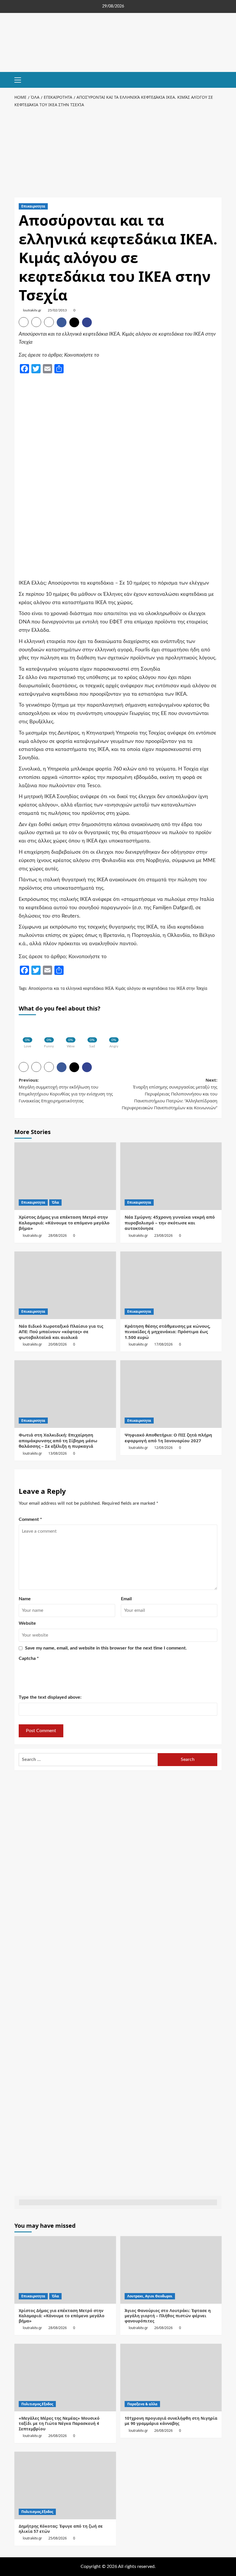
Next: (170, 1094)
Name (25, 1599)
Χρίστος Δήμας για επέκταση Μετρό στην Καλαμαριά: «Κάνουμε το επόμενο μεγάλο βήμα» (64, 1223)
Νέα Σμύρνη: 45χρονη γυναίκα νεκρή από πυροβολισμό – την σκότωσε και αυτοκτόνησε (170, 1223)
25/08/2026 (58, 2538)
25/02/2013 (57, 310)
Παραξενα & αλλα (142, 2404)
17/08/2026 (163, 1344)
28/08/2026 (58, 1235)
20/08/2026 (58, 1344)
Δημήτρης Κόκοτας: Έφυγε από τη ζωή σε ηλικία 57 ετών (61, 2529)
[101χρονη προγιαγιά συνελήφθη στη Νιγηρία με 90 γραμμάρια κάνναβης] (171, 2378)
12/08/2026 (163, 1448)
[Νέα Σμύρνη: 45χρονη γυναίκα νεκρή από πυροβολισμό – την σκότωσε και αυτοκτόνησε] (171, 1176)
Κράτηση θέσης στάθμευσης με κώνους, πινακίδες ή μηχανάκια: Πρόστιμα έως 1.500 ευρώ (168, 1332)
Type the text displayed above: (50, 1697)
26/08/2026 (163, 2328)
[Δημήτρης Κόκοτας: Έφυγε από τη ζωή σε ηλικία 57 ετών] (65, 2485)
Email (126, 1599)
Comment (30, 1519)
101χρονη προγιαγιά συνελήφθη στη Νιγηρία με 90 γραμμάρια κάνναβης (171, 2421)
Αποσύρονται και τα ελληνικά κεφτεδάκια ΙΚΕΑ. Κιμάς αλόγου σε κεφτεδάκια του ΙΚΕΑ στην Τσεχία (118, 989)
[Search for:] (88, 1760)
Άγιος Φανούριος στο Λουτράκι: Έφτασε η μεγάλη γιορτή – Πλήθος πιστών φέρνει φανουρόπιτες (168, 2316)
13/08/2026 (58, 1453)
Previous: (66, 1090)
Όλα (55, 1202)
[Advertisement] (118, 151)
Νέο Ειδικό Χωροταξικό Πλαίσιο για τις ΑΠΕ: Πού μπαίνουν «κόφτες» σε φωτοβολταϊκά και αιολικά (61, 1332)
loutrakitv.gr (32, 310)
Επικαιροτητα (33, 206)
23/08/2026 (163, 1235)
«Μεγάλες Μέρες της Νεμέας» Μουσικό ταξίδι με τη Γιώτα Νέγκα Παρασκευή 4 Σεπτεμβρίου (59, 2423)
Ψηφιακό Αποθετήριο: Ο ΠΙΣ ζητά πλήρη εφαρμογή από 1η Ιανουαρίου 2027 (168, 1438)
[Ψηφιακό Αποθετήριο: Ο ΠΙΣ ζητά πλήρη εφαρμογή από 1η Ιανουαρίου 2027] (171, 1394)
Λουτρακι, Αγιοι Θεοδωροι (150, 2296)
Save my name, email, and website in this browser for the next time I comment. (106, 1648)
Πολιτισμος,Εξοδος (37, 2404)
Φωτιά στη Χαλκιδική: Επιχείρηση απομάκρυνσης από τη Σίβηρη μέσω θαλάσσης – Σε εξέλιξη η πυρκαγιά (58, 1440)
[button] (20, 79)
